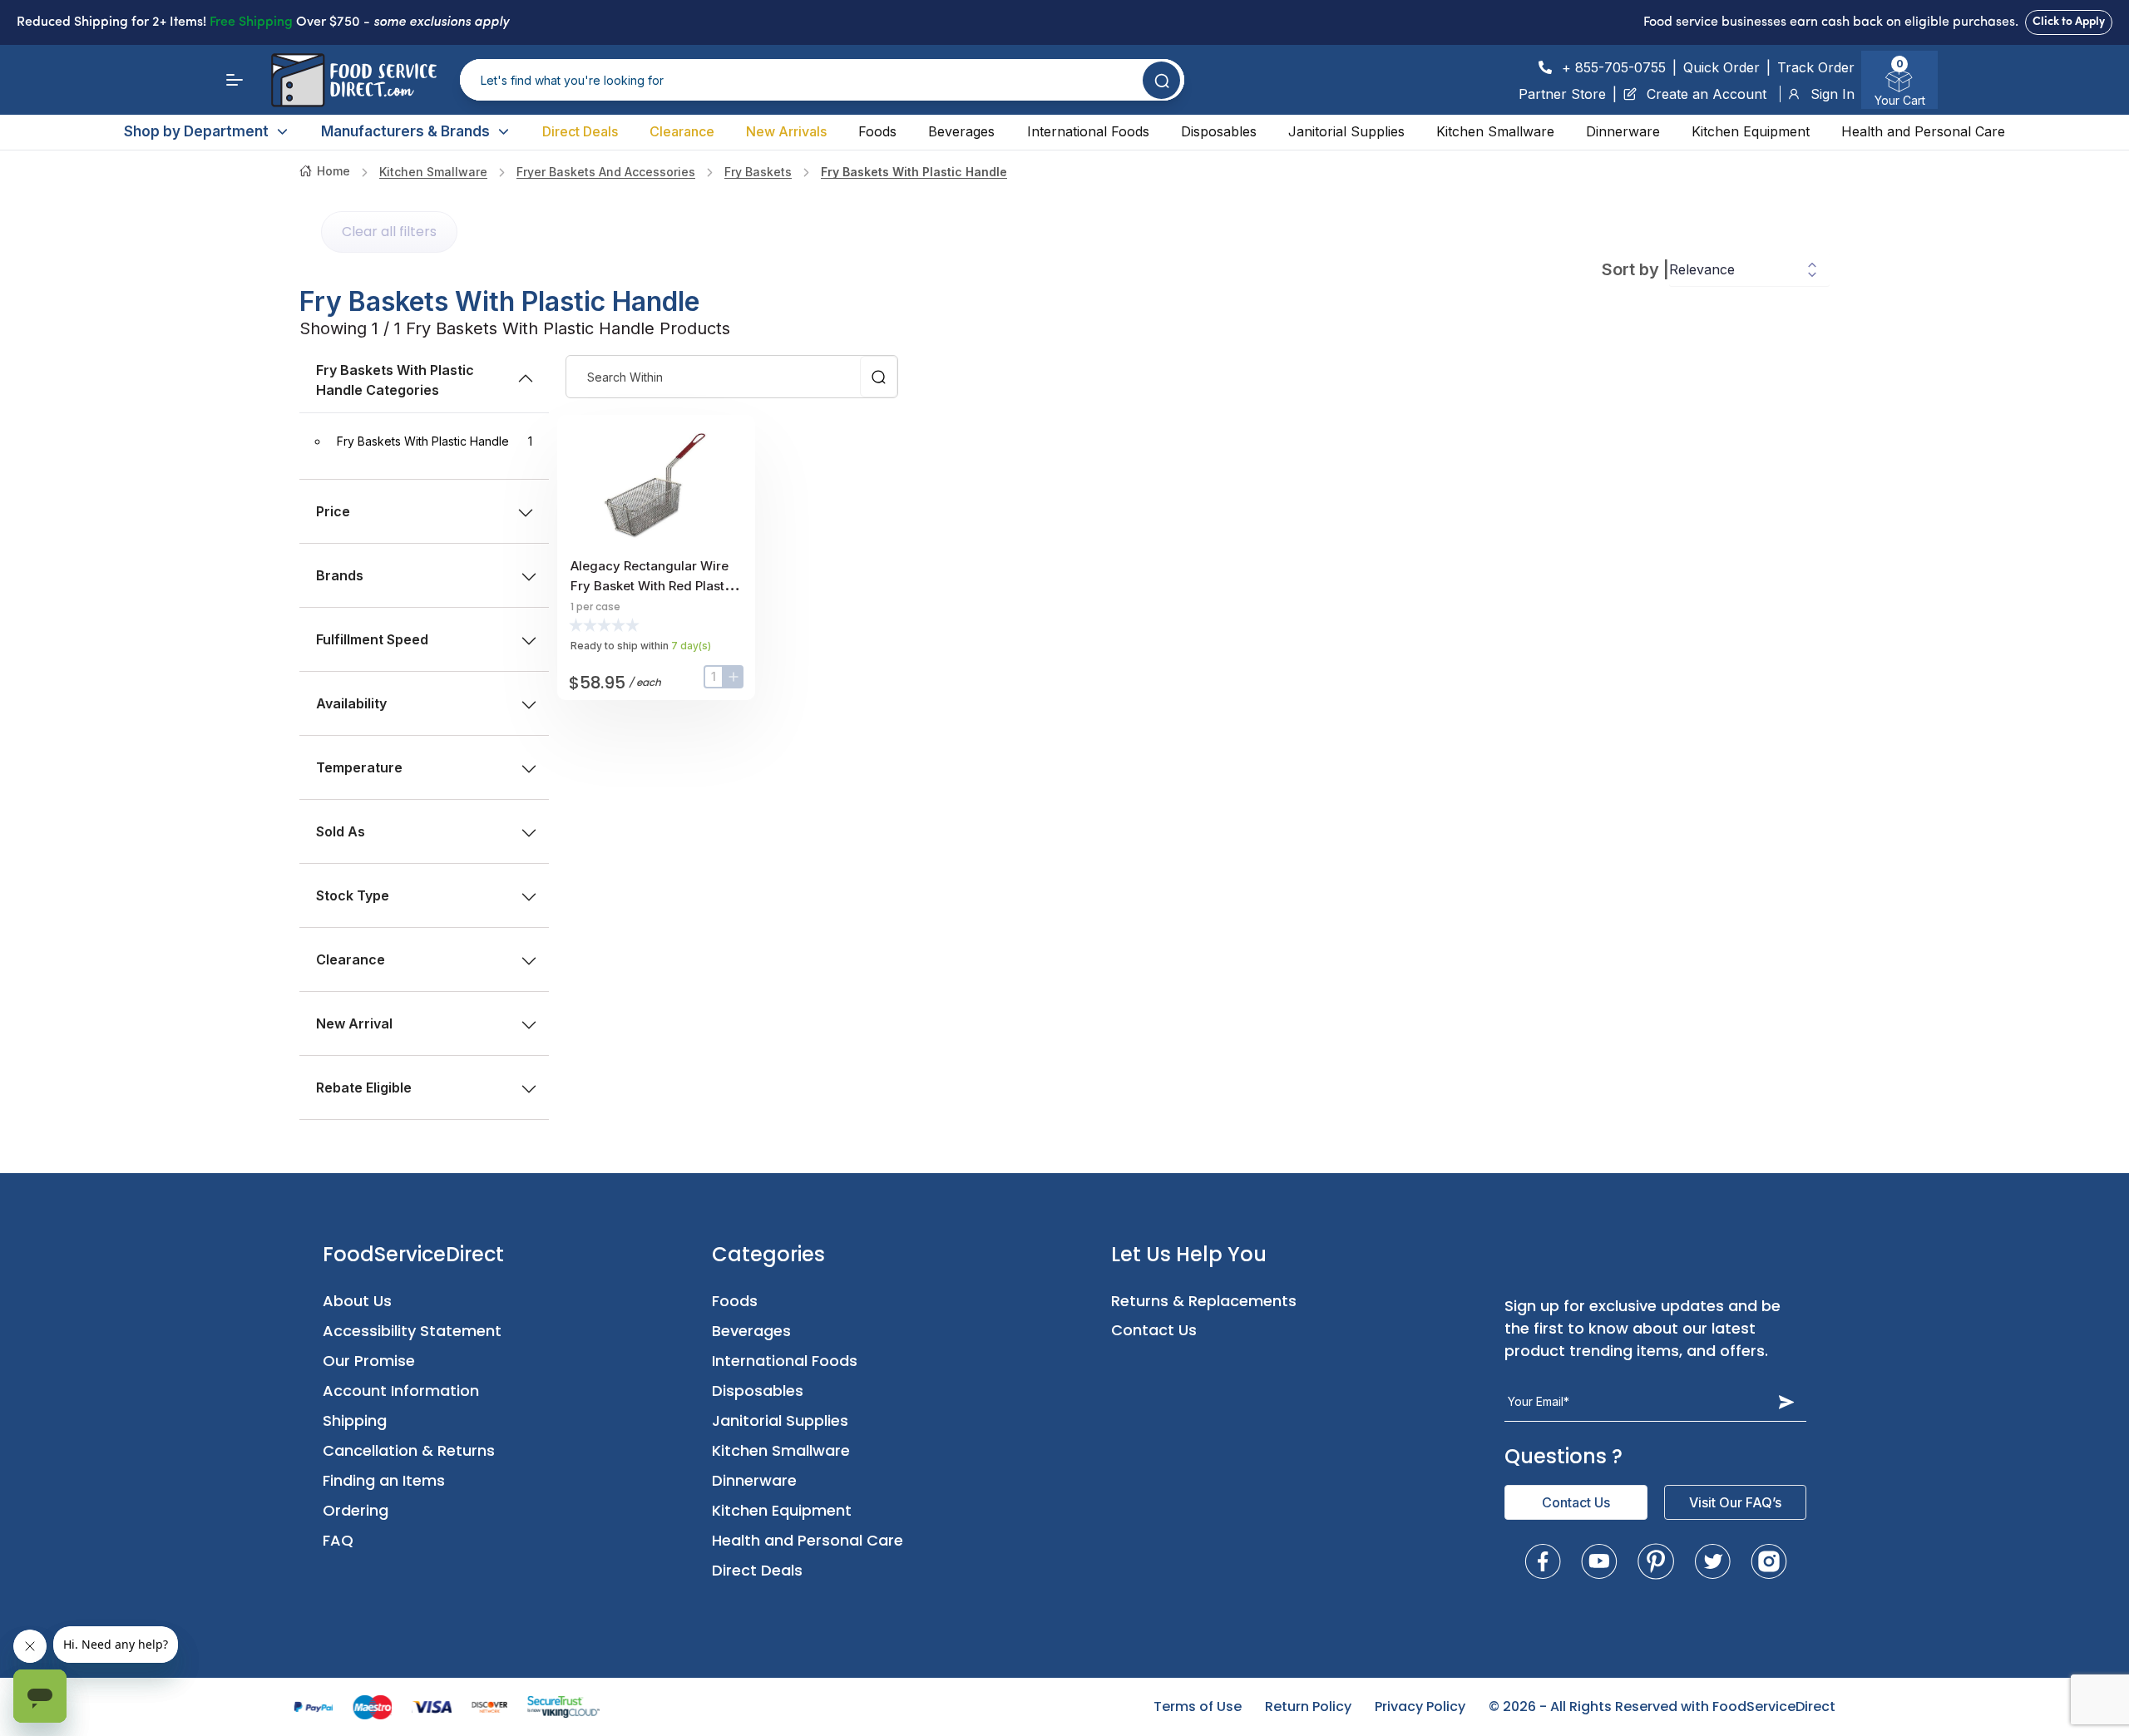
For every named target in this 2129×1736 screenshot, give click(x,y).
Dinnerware (1623, 131)
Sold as (341, 831)
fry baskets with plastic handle (914, 172)
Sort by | (1635, 269)
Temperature (359, 767)
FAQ (338, 1540)
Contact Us (1154, 1330)
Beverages (961, 131)
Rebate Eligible (364, 1087)
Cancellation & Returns (409, 1450)
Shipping (355, 1420)
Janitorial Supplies (1346, 131)
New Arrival (354, 1023)
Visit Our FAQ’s (1735, 1502)
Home (333, 171)
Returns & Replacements (1204, 1301)
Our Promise (369, 1361)
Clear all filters (389, 232)
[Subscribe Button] (1786, 1402)
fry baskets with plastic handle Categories (395, 380)
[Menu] (235, 80)
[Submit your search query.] (1161, 80)
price (333, 511)
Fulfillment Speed (372, 639)
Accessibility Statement (412, 1331)
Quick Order (1721, 67)
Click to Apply (2069, 22)
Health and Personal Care (1923, 131)
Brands (340, 575)
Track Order (1816, 67)
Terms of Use (1198, 1706)
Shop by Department (196, 131)
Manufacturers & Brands (405, 131)
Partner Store (1562, 94)
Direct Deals (580, 131)
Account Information (401, 1391)
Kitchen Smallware (1495, 131)
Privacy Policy (1420, 1706)
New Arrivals (786, 131)
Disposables (1219, 131)
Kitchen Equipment (1751, 131)
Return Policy (1308, 1706)
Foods (877, 131)
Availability (351, 703)
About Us (357, 1301)
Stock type (353, 895)
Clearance (682, 131)
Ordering (356, 1510)
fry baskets (758, 172)
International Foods (1088, 131)
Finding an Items (384, 1480)
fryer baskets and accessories (606, 172)
